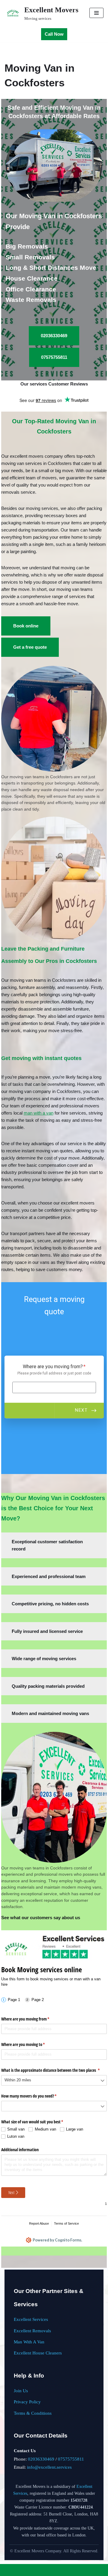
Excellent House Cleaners (38, 2353)
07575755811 (71, 2459)
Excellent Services (31, 2319)
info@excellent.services (49, 2467)
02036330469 (41, 2459)
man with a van (39, 1113)
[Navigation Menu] (96, 13)
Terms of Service (66, 2223)
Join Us (21, 2391)
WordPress (72, 2570)
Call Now (54, 34)
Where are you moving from (32, 2019)
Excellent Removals (32, 2331)
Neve (31, 2570)
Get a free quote (30, 647)
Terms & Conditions (33, 2413)
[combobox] (54, 2080)
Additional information (20, 2150)
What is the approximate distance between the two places (54, 2070)
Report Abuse (39, 2223)
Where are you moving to (30, 2044)
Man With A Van (29, 2342)
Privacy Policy (27, 2402)
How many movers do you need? (36, 2096)
